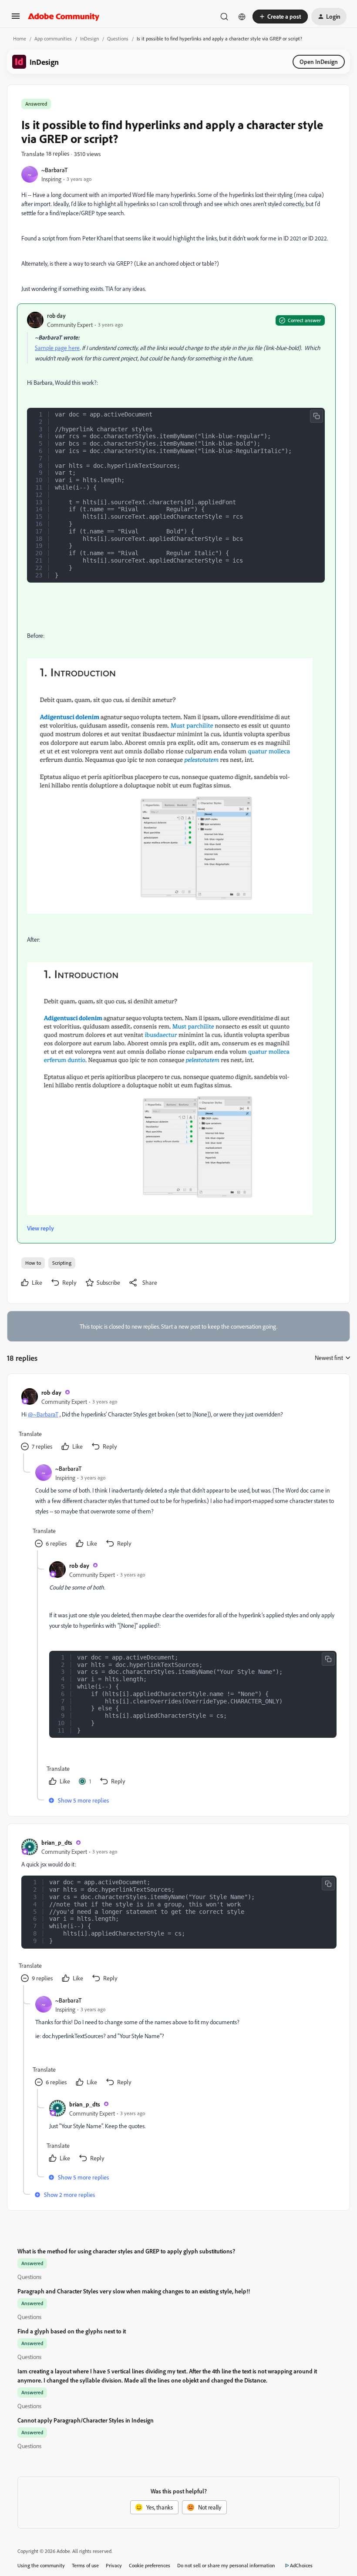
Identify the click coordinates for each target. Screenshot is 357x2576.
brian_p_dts (57, 1842)
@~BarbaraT (43, 1414)
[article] (178, 1421)
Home (20, 38)
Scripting (62, 1263)
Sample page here (57, 348)
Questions (118, 38)
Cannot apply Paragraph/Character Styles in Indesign (86, 2420)
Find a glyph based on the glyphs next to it (72, 2331)
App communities (53, 38)
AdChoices (301, 2565)
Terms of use (85, 2565)
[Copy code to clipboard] (317, 416)
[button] (16, 19)
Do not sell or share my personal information (226, 2565)
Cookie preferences (150, 2565)
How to (33, 1263)
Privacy (114, 2565)
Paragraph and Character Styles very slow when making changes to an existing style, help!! (134, 2291)
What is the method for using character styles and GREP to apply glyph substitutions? (126, 2251)
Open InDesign (319, 62)
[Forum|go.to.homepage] (64, 17)
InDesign (89, 38)
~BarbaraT (54, 170)
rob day (56, 315)
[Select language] (242, 17)
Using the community (41, 2565)
